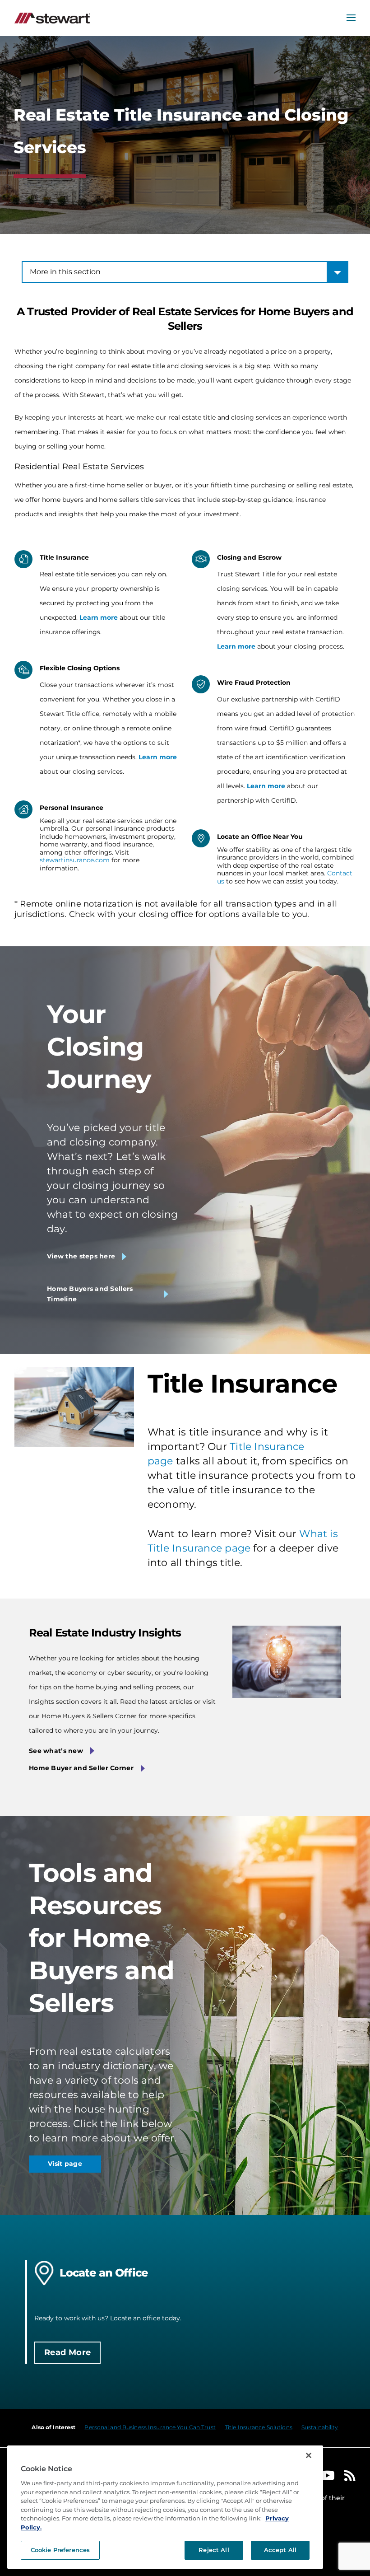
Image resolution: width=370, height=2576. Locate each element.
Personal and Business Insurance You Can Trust (150, 2427)
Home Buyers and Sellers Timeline (90, 1294)
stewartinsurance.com (75, 860)
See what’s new (56, 1751)
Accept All (280, 2550)
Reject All (214, 2550)
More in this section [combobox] (65, 272)
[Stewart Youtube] (328, 2478)
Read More (67, 2352)
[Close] (309, 2455)
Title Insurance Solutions (259, 2427)
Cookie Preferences (60, 2550)
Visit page (65, 2164)
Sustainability (320, 2427)
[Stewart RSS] (350, 2478)
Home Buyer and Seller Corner (81, 1768)
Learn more (99, 617)
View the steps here (81, 1256)
